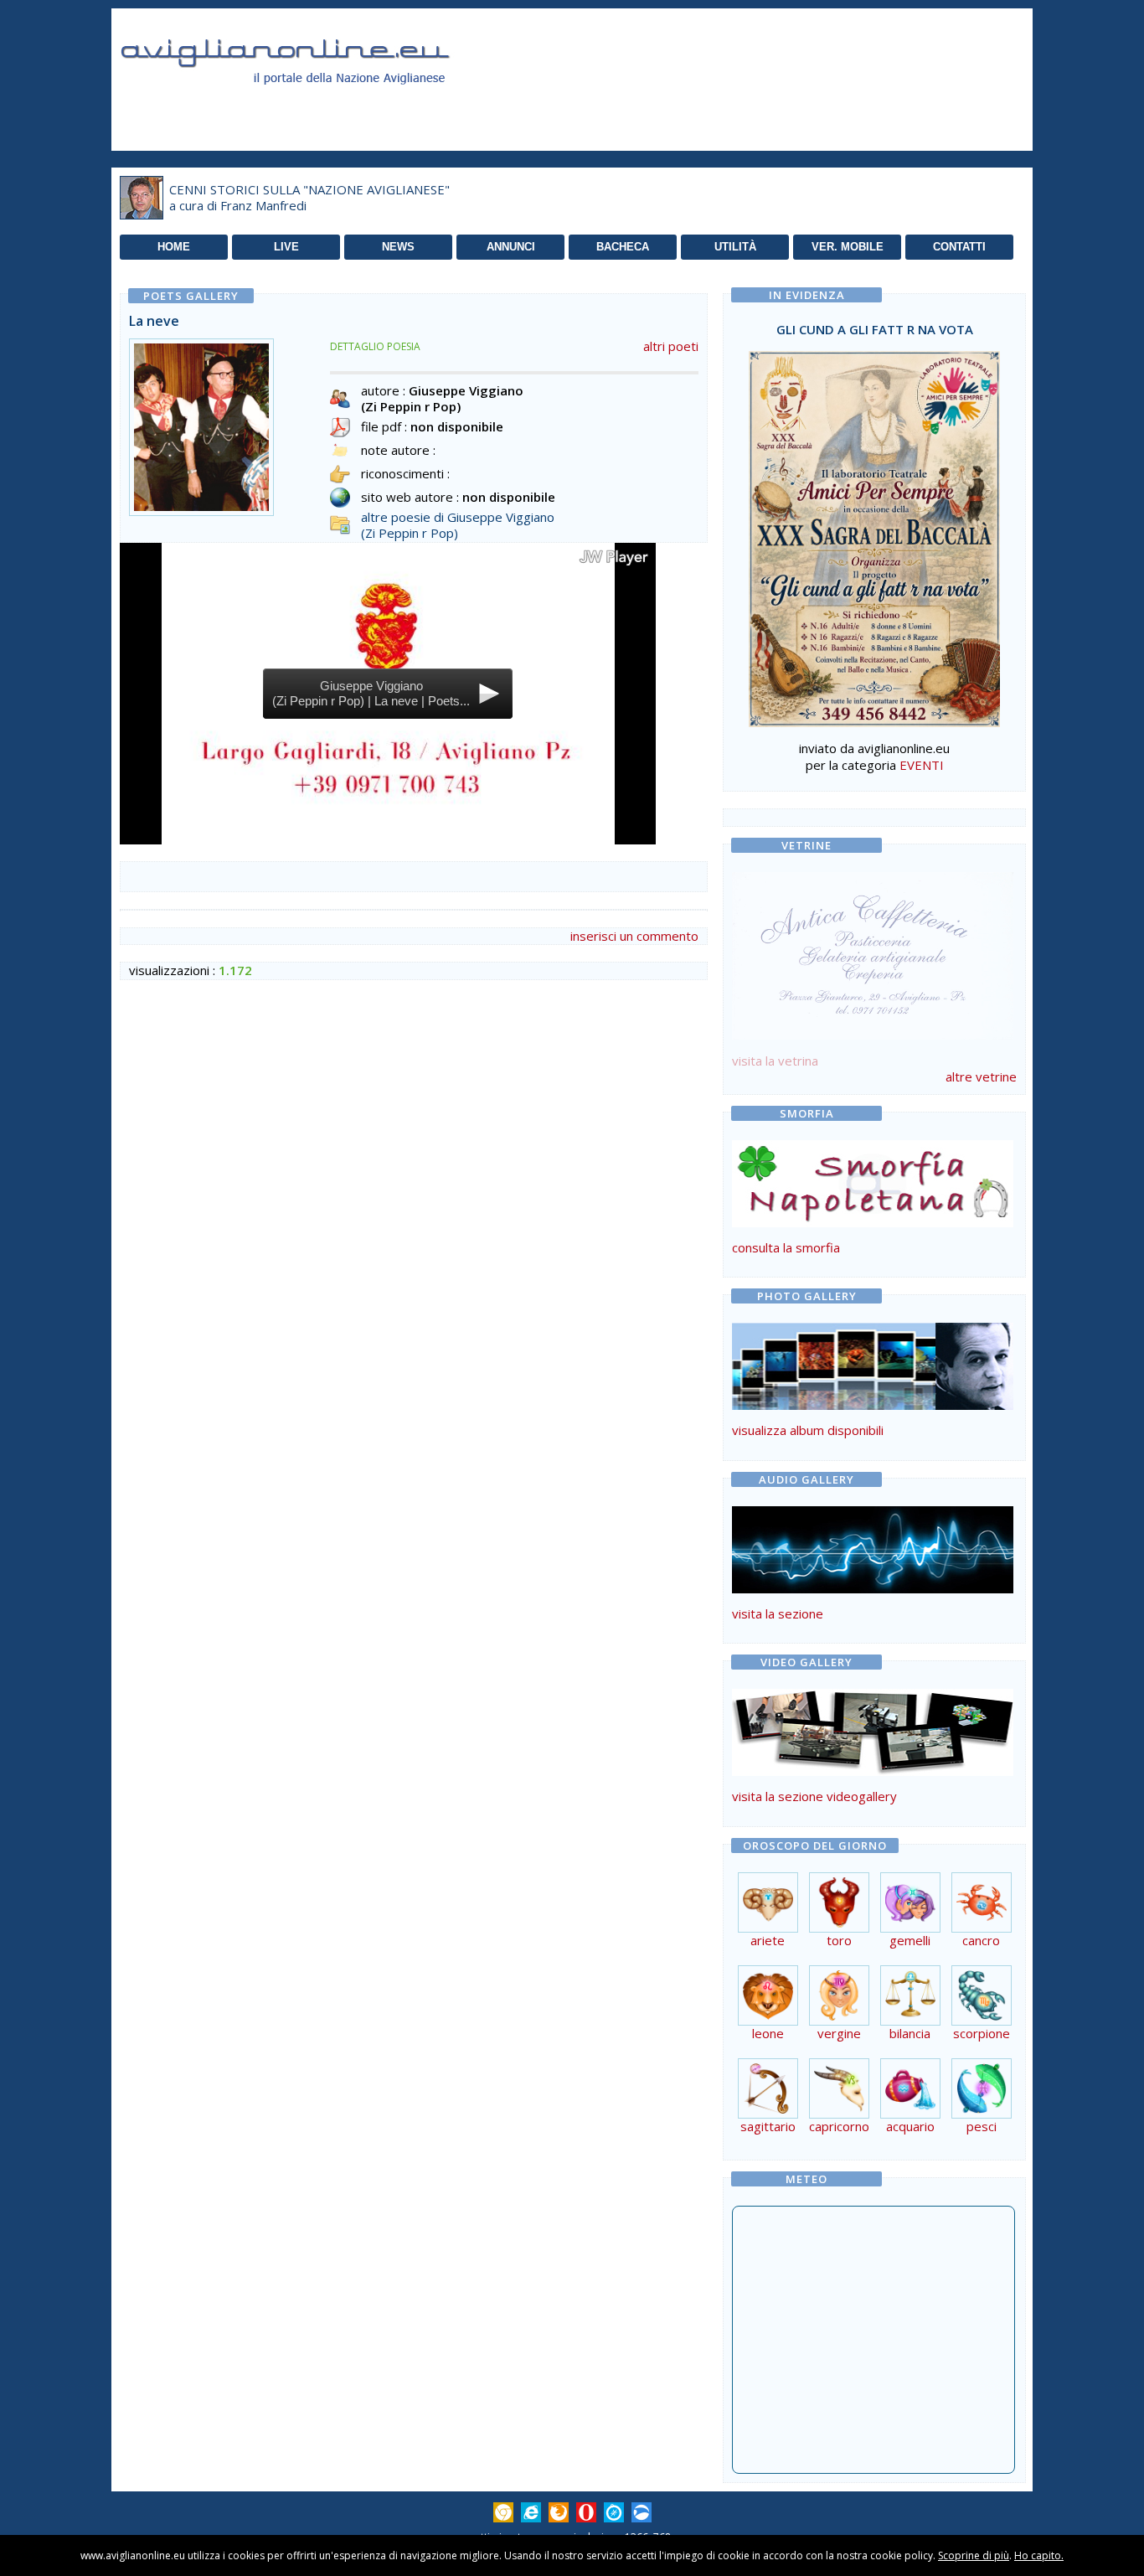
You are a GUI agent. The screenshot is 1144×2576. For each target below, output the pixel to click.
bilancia (910, 2033)
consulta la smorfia (786, 1247)
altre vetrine (981, 1076)
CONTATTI (959, 247)
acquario (910, 2126)
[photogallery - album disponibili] (873, 1405)
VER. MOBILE (848, 247)
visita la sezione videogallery (814, 1796)
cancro (981, 1940)
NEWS (398, 247)
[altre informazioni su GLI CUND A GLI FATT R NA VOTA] (874, 534)
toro (839, 1940)
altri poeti (671, 346)
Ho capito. (1039, 2555)
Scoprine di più (974, 2555)
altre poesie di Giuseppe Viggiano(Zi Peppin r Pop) (458, 525)
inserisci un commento (634, 936)
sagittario (768, 2126)
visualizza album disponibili (808, 1430)
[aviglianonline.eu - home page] (308, 104)
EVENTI (922, 765)
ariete (768, 1940)
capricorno (839, 2126)
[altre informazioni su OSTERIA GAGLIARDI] (873, 952)
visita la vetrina (775, 1061)
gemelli (910, 1940)
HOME (174, 247)
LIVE (286, 247)
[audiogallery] (873, 1588)
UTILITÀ (735, 247)
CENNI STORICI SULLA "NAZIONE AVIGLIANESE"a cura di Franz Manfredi (309, 198)
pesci (982, 2126)
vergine (839, 2033)
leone (768, 2033)
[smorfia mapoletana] (873, 1222)
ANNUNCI (511, 247)
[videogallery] (873, 1771)
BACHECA (623, 247)
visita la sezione (778, 1613)
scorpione (982, 2033)
